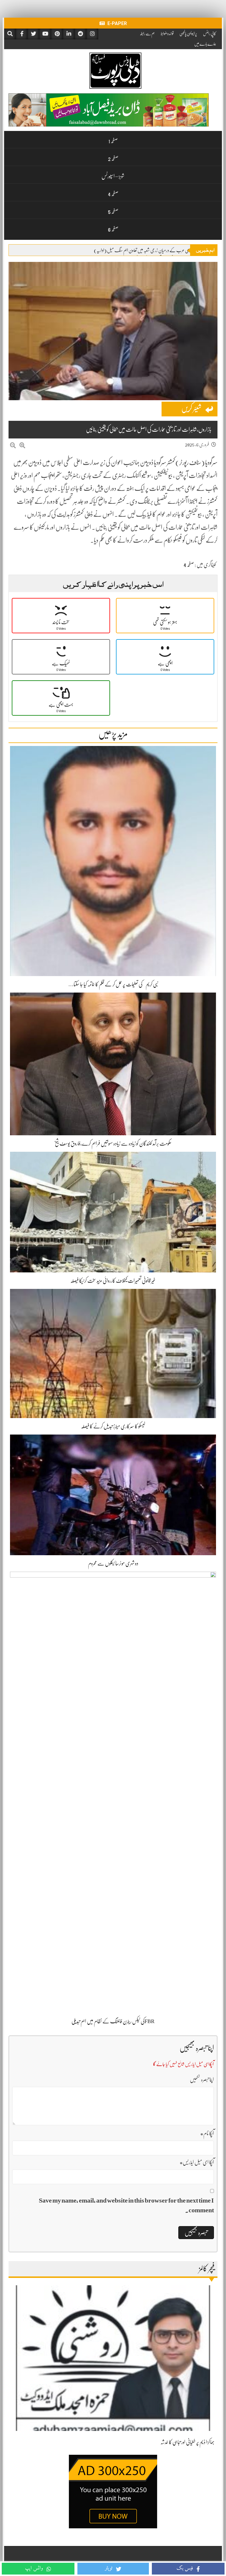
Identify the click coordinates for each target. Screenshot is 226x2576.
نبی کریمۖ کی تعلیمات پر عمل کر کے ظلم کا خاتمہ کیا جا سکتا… (113, 984)
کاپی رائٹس (210, 34)
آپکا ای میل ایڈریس (197, 2162)
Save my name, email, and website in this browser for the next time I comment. (126, 2205)
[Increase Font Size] (22, 446)
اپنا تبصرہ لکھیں (202, 2080)
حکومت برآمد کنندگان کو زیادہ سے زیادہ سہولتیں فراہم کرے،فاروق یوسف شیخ (113, 1144)
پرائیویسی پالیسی (188, 34)
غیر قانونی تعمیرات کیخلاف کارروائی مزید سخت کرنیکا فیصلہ (113, 1281)
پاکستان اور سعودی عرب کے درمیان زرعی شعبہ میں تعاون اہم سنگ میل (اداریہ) (152, 250)
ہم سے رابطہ (147, 34)
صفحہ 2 (113, 159)
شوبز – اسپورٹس (113, 176)
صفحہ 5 (113, 212)
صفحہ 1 (113, 141)
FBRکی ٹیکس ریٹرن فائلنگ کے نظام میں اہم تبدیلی (113, 2021)
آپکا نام (207, 2133)
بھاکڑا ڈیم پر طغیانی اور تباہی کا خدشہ (187, 2442)
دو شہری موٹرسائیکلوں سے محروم (113, 1563)
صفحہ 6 (113, 229)
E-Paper (117, 23)
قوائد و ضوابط (167, 34)
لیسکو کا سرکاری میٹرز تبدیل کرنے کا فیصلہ (113, 1426)
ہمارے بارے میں (205, 44)
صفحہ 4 (113, 194)
